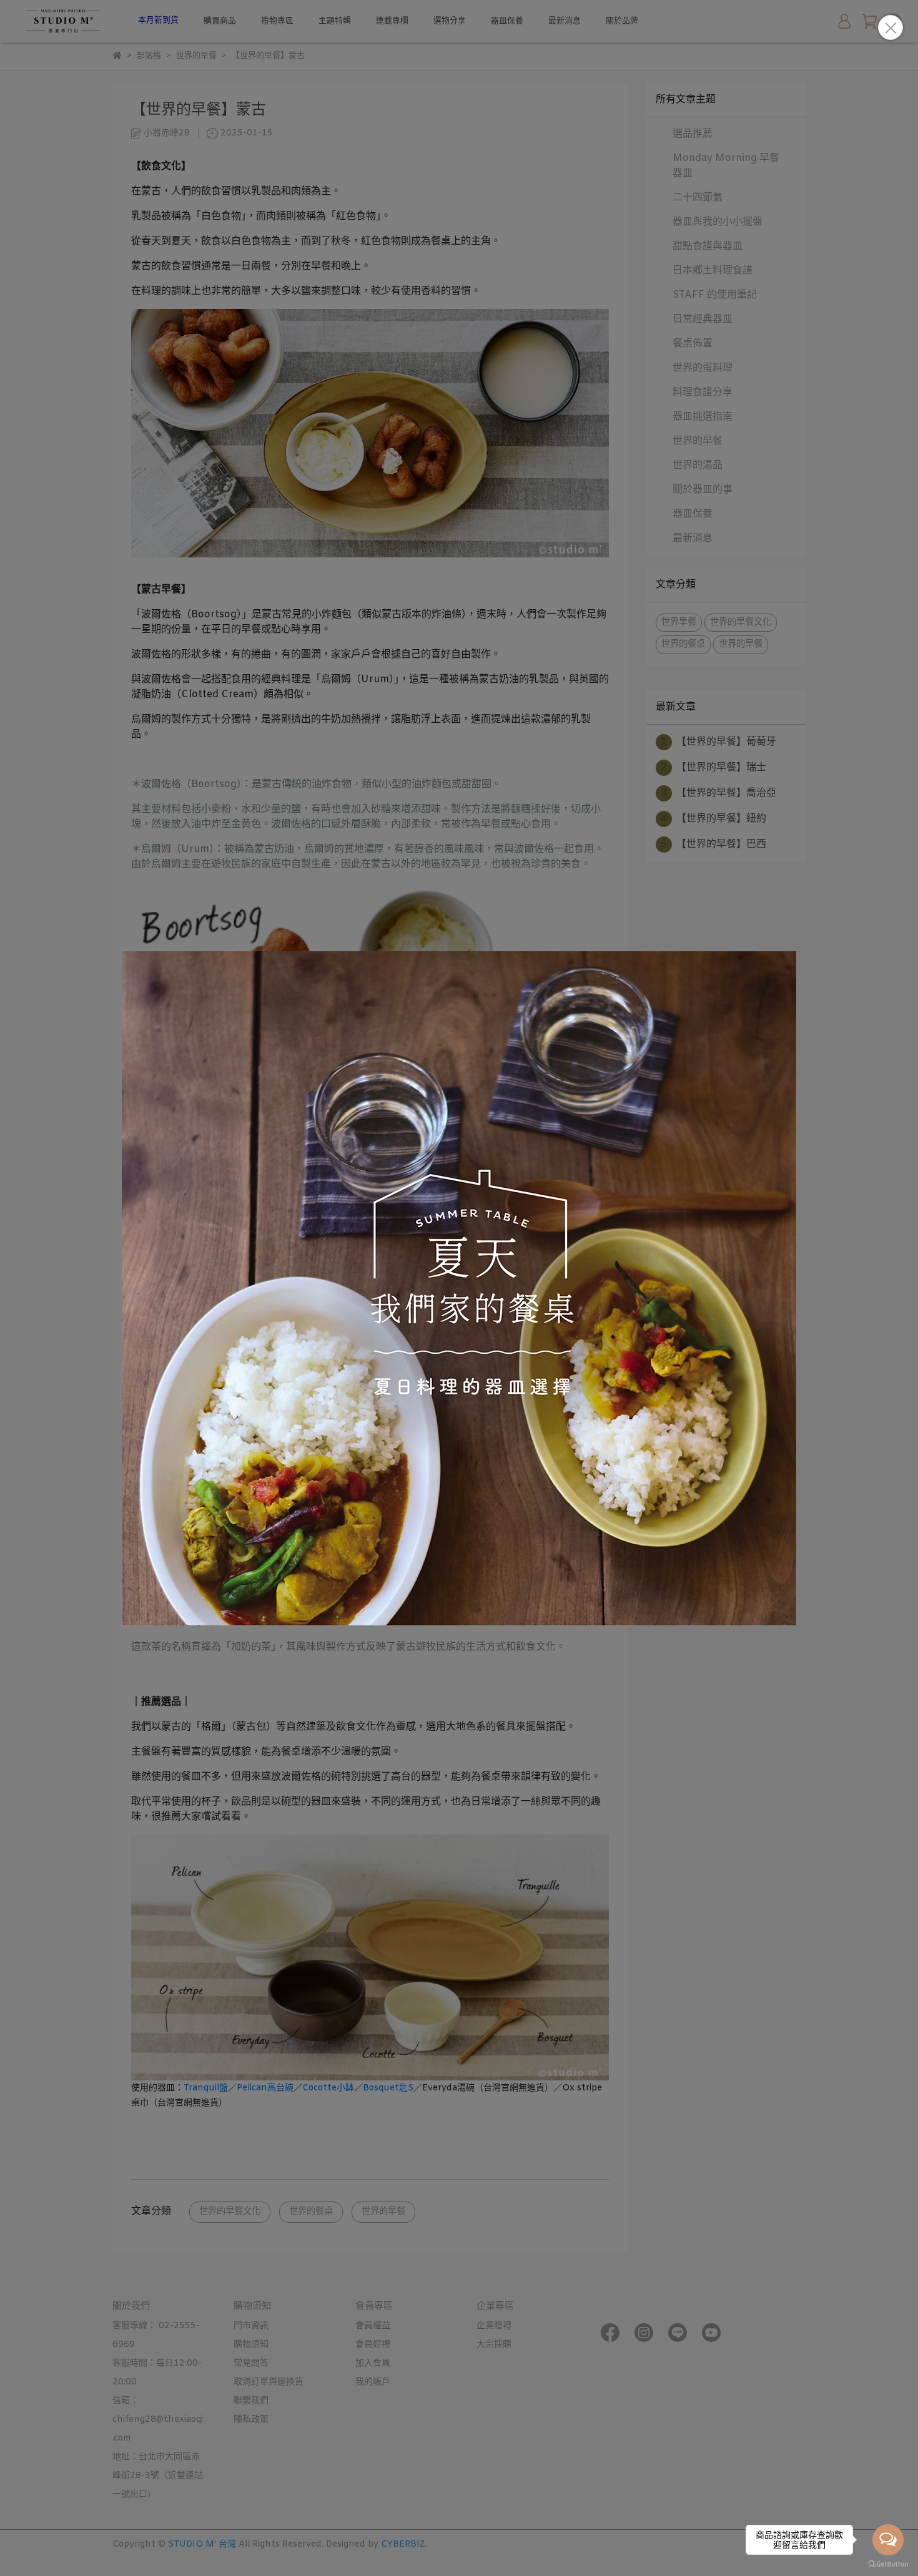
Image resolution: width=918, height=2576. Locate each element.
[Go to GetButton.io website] (888, 2564)
